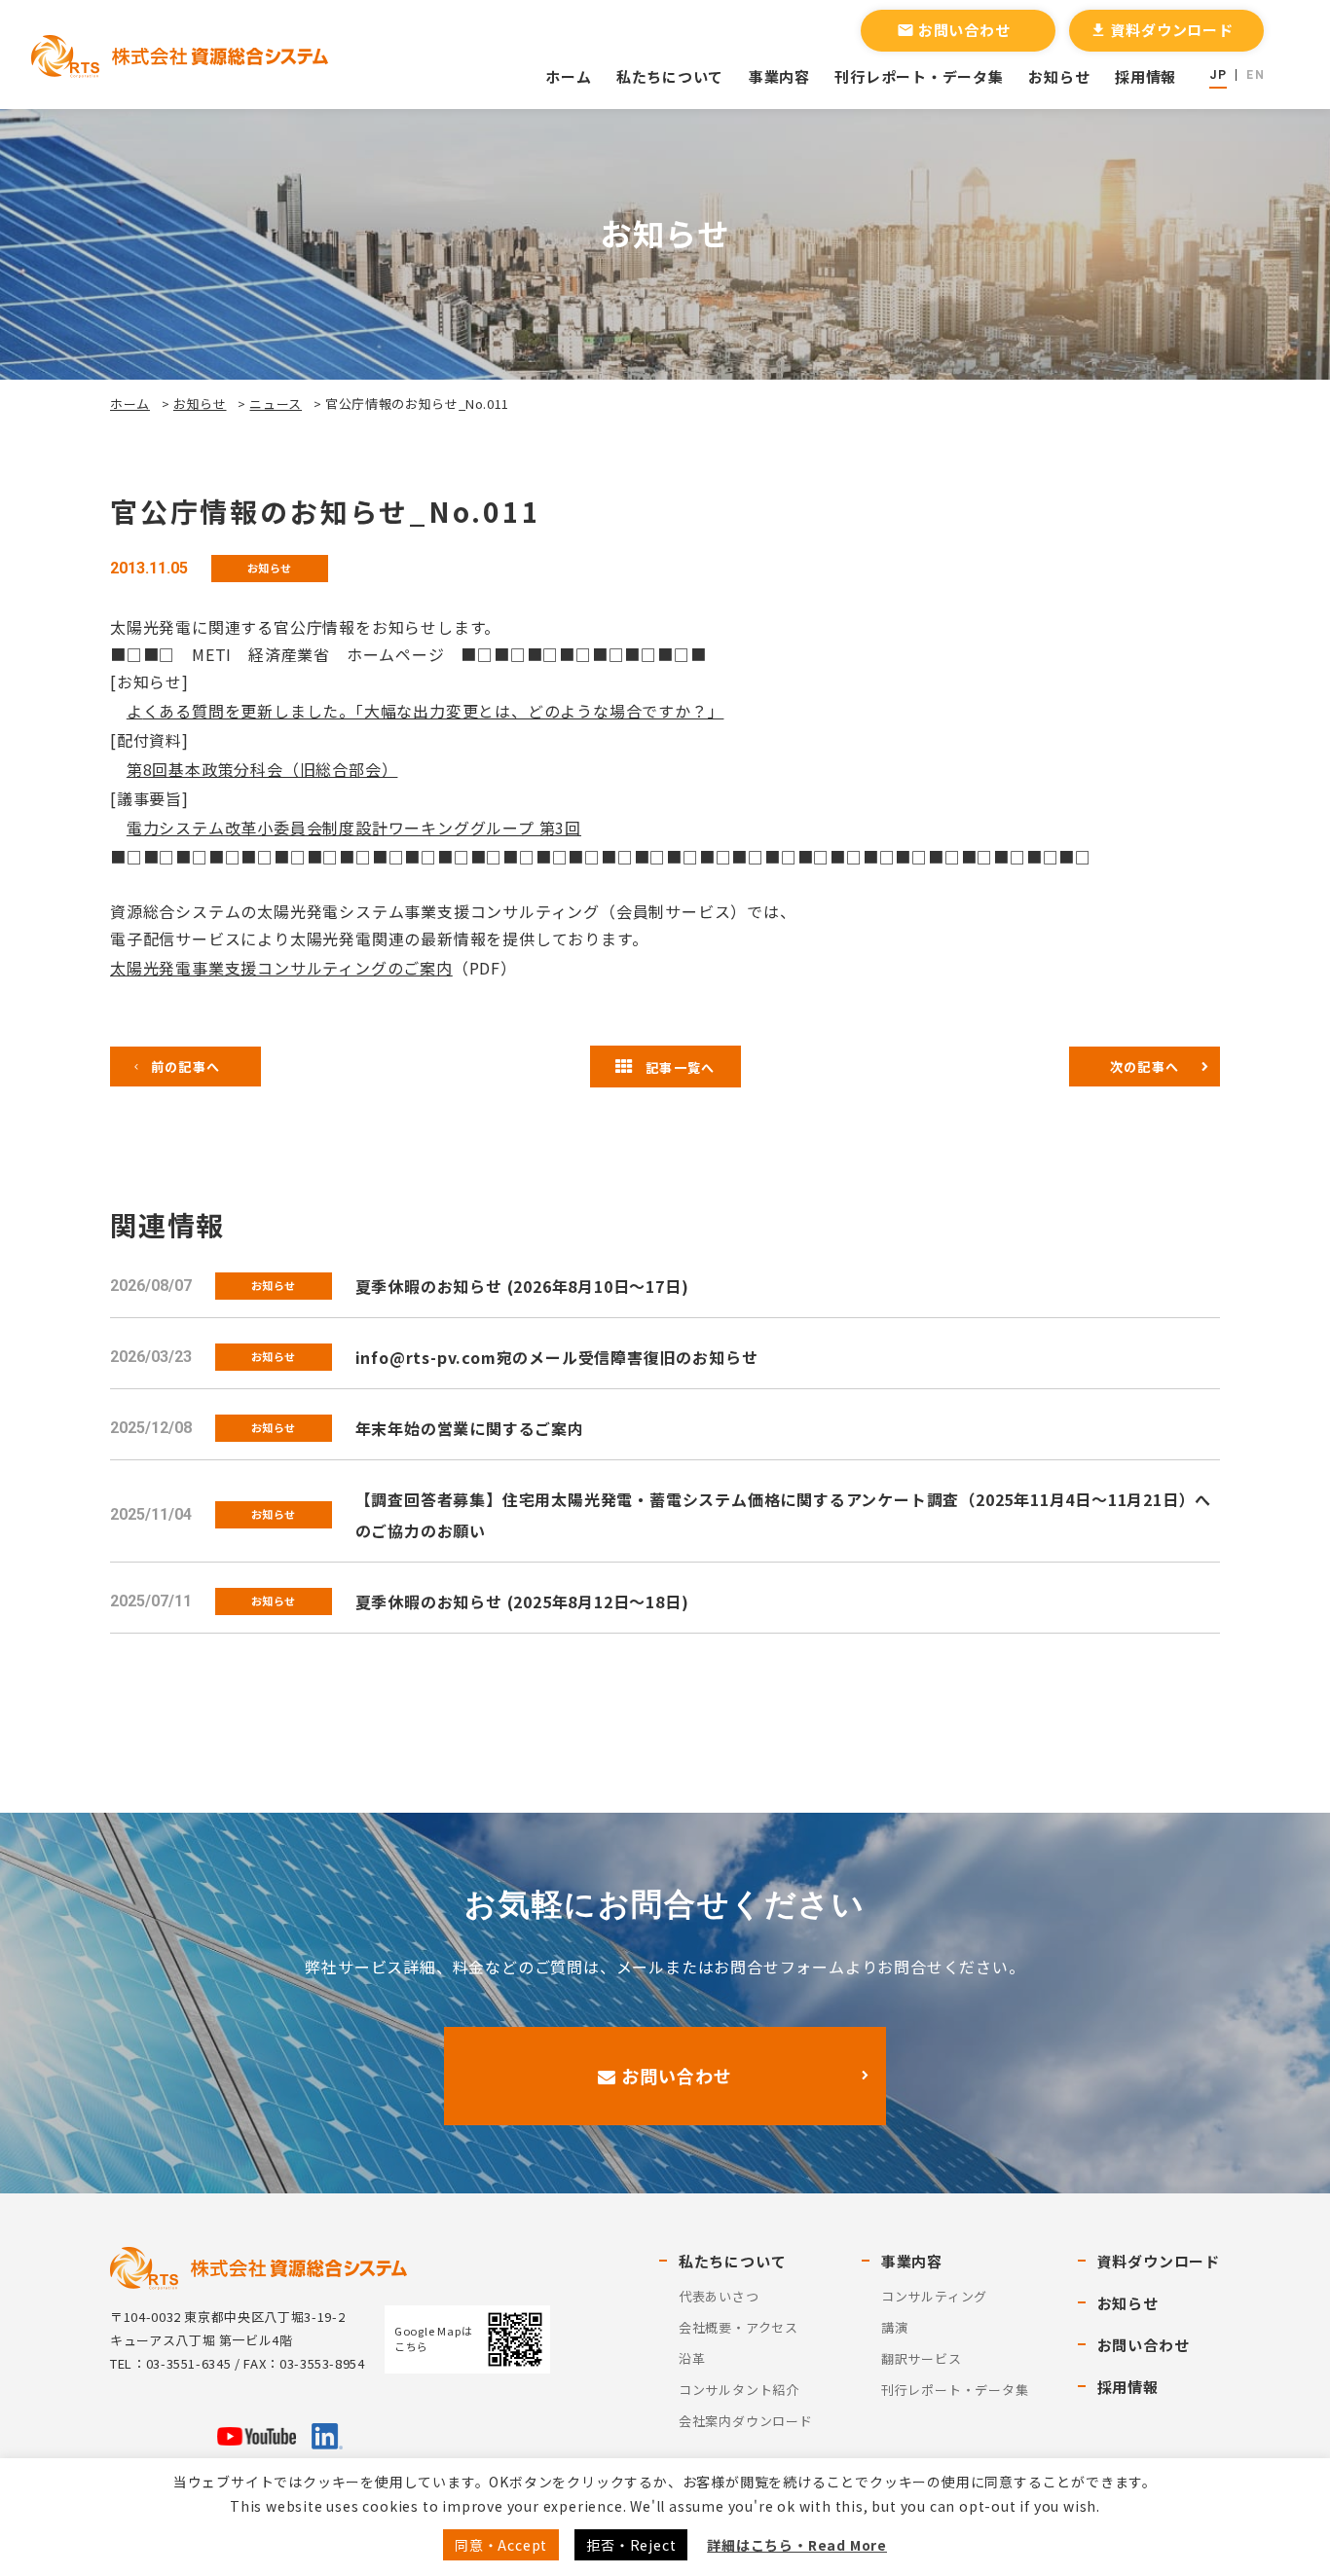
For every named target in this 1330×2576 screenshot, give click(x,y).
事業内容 (779, 76)
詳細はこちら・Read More (797, 2545)
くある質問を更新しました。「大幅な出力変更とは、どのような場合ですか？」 (434, 711)
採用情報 (1145, 76)
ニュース (276, 404)
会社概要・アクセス (739, 2327)
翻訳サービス (922, 2358)
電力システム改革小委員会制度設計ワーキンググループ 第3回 (354, 828)
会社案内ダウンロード (746, 2421)
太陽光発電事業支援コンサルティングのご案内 (281, 968)
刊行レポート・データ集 (919, 76)
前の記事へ (186, 1067)
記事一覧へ (681, 1067)
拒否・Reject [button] (631, 2545)
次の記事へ (1145, 1067)
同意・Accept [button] (501, 2545)
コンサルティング (934, 2296)
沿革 (692, 2358)
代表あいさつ (719, 2296)
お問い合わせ (954, 30)
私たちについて (670, 76)
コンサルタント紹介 (739, 2390)
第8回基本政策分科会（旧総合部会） (262, 769)
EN (1255, 75)
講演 (895, 2327)
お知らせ (1059, 76)
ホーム (568, 76)
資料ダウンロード (1162, 30)
